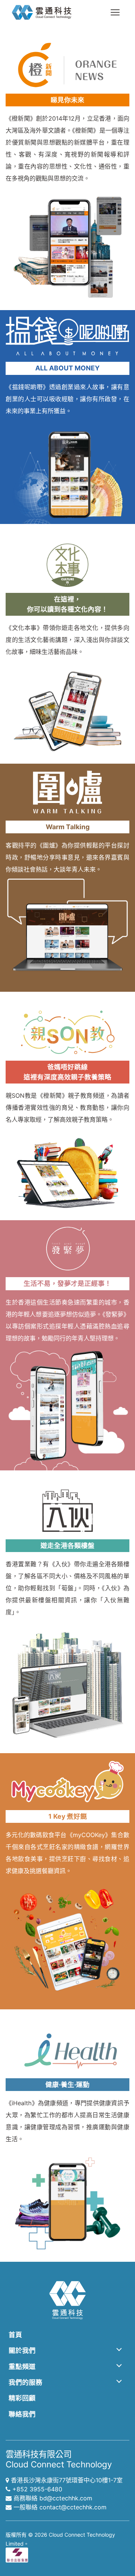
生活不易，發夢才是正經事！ (67, 1283)
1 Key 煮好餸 (68, 1816)
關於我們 (22, 2350)
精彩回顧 (22, 2398)
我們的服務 (25, 2382)
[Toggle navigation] (115, 12)
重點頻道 (22, 2366)
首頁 (15, 2335)
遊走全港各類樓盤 (67, 1545)
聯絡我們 (22, 2414)
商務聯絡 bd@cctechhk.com (53, 2498)
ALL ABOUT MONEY (67, 368)
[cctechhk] (42, 12)
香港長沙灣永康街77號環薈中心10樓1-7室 (67, 2480)
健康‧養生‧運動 (67, 2084)
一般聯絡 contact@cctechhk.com (60, 2507)
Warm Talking (68, 827)
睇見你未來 (67, 100)
